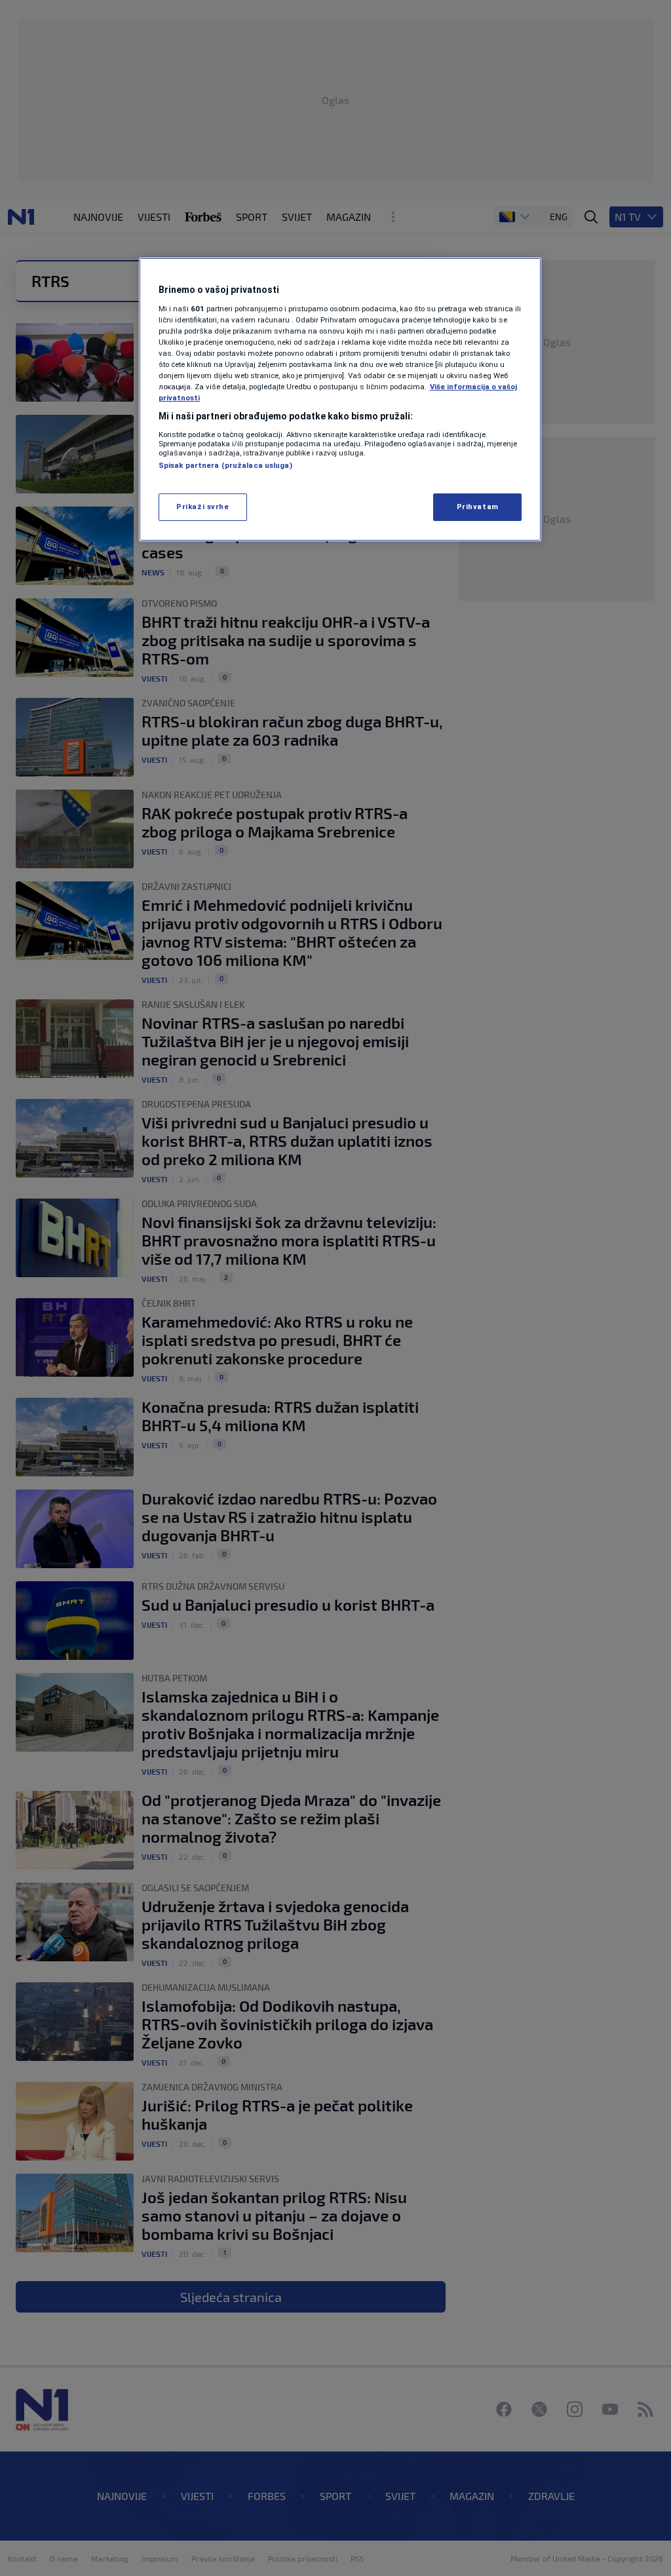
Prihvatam (478, 507)
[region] (340, 399)
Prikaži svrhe (202, 507)
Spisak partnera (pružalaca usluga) (225, 465)
